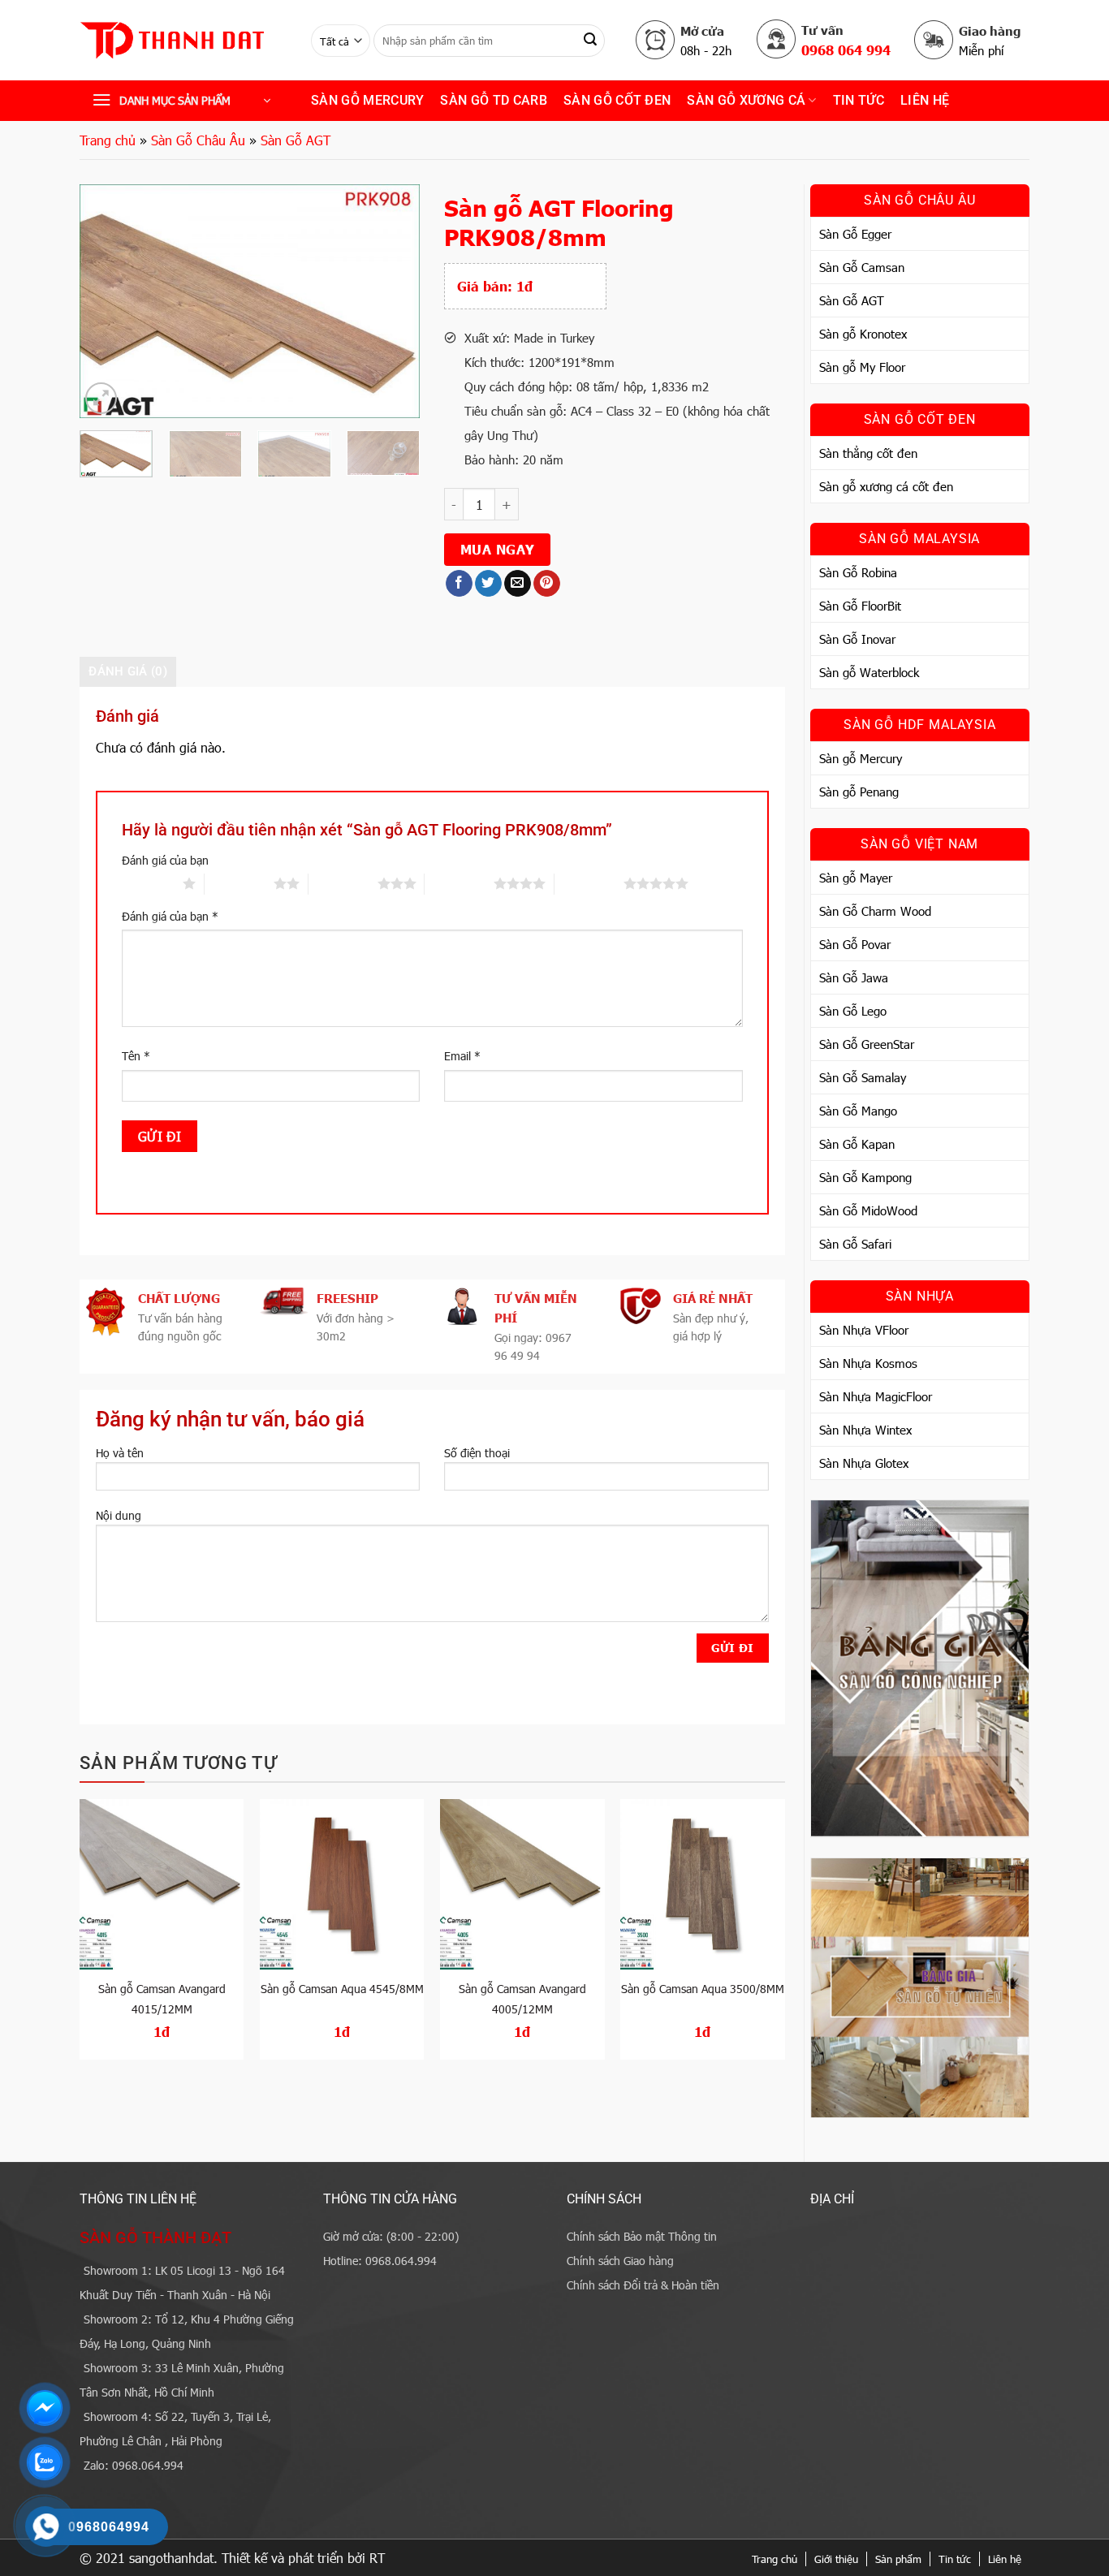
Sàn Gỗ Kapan (857, 1144)
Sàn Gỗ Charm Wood (875, 911)
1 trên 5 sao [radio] (148, 883)
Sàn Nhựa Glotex (864, 1463)
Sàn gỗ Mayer (856, 878)
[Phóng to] (101, 398)
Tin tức (955, 2559)
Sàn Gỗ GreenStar (867, 1044)
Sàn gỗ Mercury (367, 100)
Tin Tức (859, 100)
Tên (136, 1056)
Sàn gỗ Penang (859, 792)
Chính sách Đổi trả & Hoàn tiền (643, 2285)
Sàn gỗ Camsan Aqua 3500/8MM (703, 1989)
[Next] (393, 301)
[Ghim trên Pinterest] (547, 584)
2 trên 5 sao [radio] (239, 883)
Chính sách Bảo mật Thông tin (642, 2236)
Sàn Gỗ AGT (296, 140)
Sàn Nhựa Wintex (865, 1430)
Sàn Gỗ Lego (853, 1011)
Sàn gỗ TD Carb (493, 100)
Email (462, 1056)
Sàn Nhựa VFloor (864, 1330)
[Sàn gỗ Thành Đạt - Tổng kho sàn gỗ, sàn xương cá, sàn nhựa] (183, 41)
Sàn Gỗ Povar (855, 944)
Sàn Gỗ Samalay (863, 1077)
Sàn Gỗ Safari (855, 1244)
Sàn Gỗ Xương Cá (746, 100)
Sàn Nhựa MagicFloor (876, 1396)
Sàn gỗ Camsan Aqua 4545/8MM (342, 1989)
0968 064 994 (846, 50)
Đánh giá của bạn (165, 860)
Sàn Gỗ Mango (858, 1111)
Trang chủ (108, 140)
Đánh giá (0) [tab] (128, 671)
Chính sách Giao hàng (620, 2261)
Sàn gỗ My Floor (862, 367)
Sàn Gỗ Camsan (862, 267)
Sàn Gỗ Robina (858, 572)
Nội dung (119, 1515)
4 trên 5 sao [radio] (459, 883)
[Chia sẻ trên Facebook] (459, 584)
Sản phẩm (898, 2559)
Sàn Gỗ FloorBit (860, 606)
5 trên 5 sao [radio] (589, 883)
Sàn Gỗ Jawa (854, 977)
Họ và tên (120, 1453)
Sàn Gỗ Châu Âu (198, 140)
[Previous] (107, 301)
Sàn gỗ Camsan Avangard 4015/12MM (162, 1999)
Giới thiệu (836, 2559)
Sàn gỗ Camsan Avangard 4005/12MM (522, 1999)
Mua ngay (498, 549)
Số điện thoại (477, 1453)
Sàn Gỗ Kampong (865, 1177)
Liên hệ (925, 100)
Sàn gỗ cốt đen (617, 100)
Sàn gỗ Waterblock (869, 672)
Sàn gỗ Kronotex (863, 334)
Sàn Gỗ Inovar (857, 639)
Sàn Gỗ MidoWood (868, 1210)
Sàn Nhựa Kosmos (868, 1363)
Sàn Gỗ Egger (855, 234)
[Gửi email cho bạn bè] (518, 584)
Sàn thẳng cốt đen (868, 453)
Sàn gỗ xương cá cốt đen (886, 486)
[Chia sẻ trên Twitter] (488, 584)
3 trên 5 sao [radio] (343, 883)
